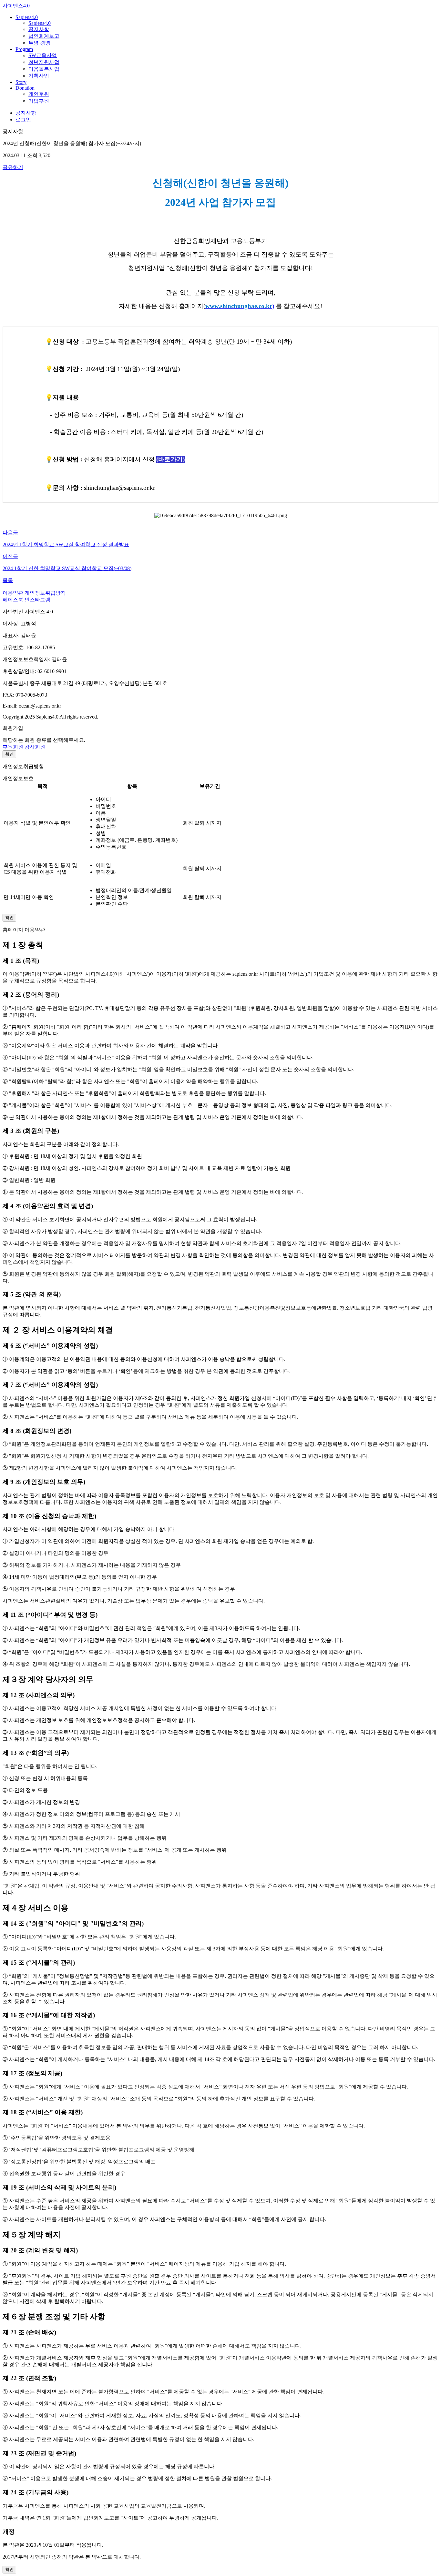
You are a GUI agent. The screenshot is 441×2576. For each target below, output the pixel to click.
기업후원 (39, 101)
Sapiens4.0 (27, 17)
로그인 (23, 120)
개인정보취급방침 (45, 593)
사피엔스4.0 (16, 6)
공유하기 (13, 167)
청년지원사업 (44, 62)
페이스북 (13, 600)
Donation (25, 88)
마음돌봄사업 (44, 69)
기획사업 (39, 76)
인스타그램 (37, 600)
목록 (8, 580)
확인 (9, 754)
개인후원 (39, 94)
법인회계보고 (44, 36)
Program (24, 49)
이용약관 (13, 593)
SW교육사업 (43, 55)
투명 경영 (39, 43)
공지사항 (39, 29)
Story (21, 82)
